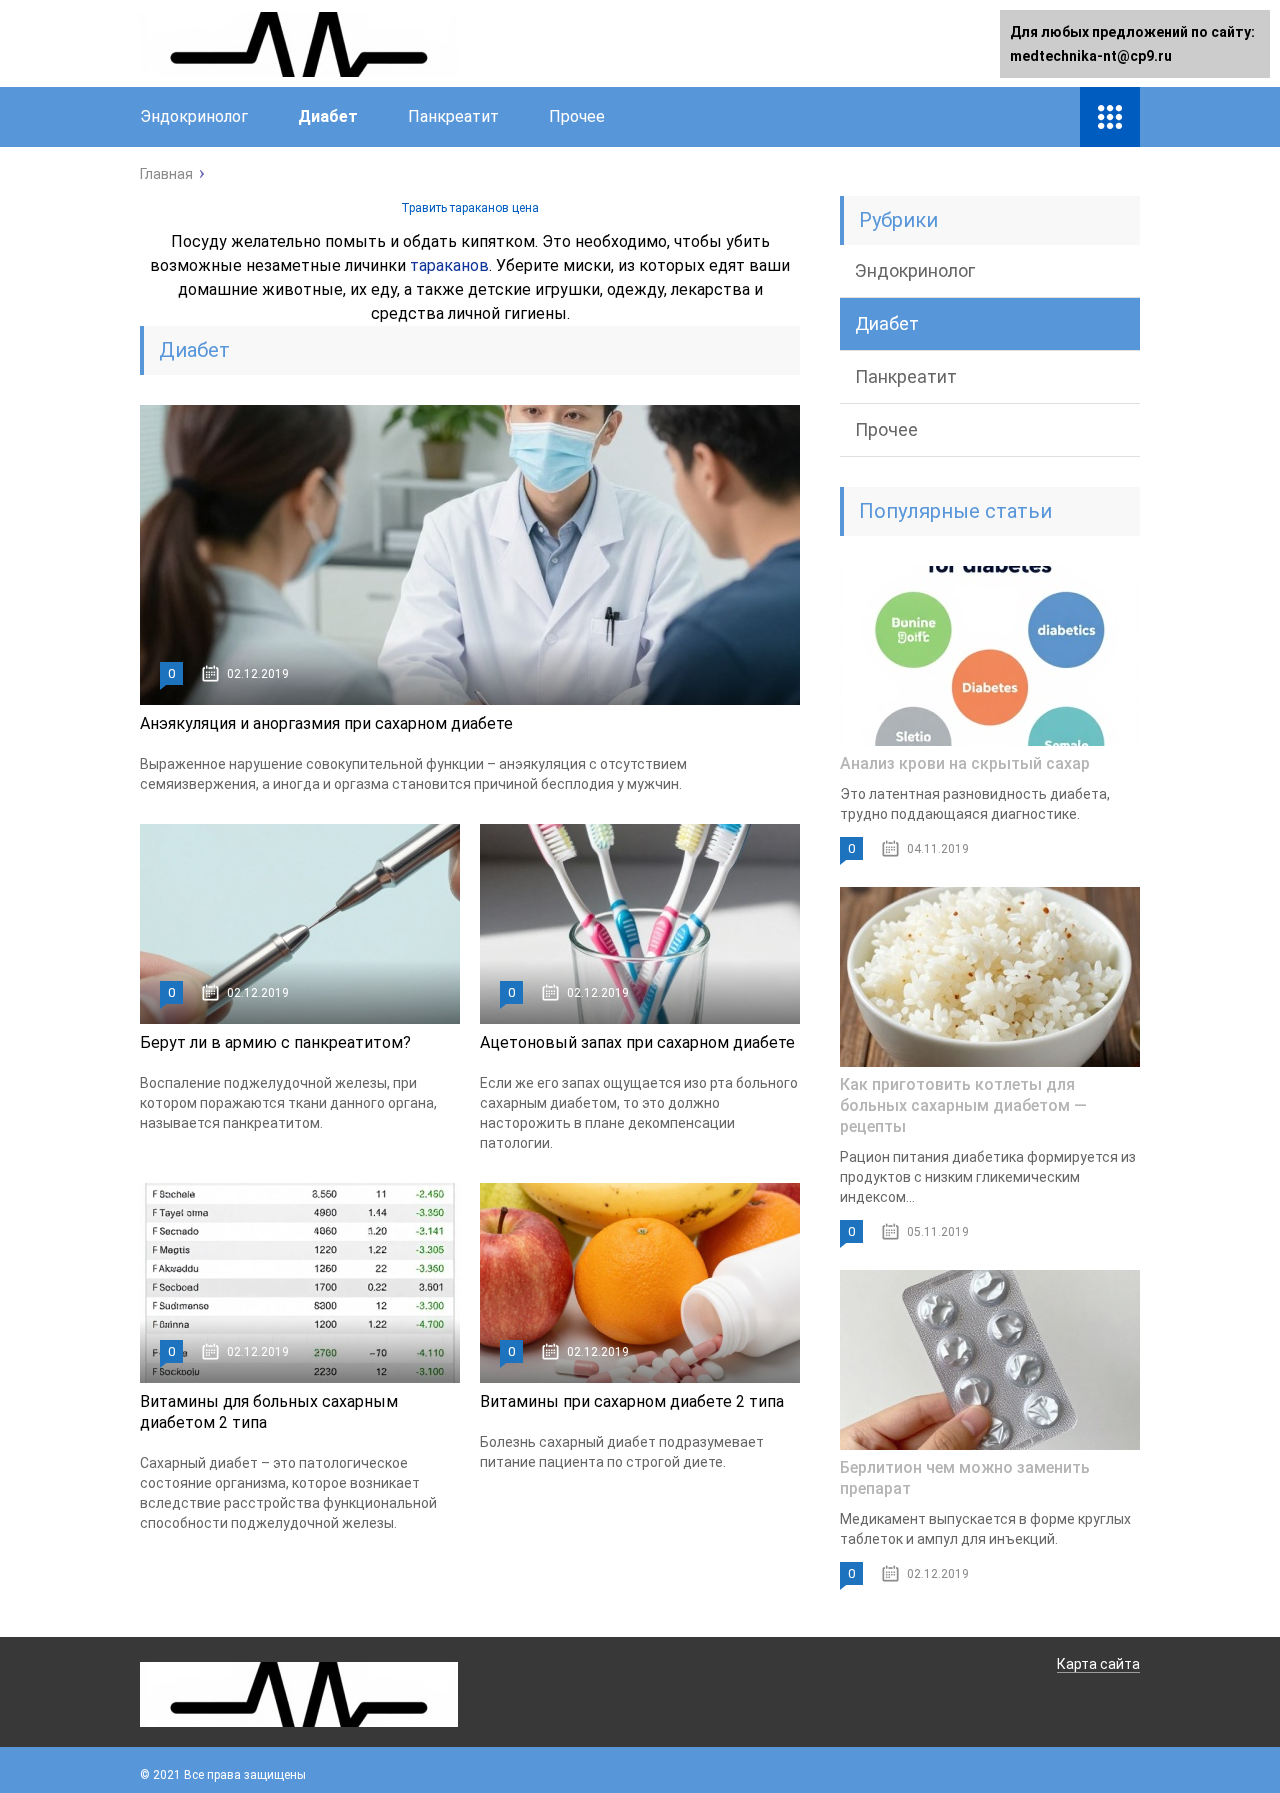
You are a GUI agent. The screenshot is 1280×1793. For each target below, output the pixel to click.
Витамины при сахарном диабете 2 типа (632, 1401)
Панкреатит (453, 116)
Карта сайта (1098, 1664)
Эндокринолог (194, 116)
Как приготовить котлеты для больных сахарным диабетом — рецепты (963, 1105)
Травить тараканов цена (470, 208)
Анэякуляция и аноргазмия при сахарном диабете (326, 723)
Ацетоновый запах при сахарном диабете (637, 1042)
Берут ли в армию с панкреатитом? (275, 1042)
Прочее (577, 116)
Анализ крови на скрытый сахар (965, 763)
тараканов (449, 265)
